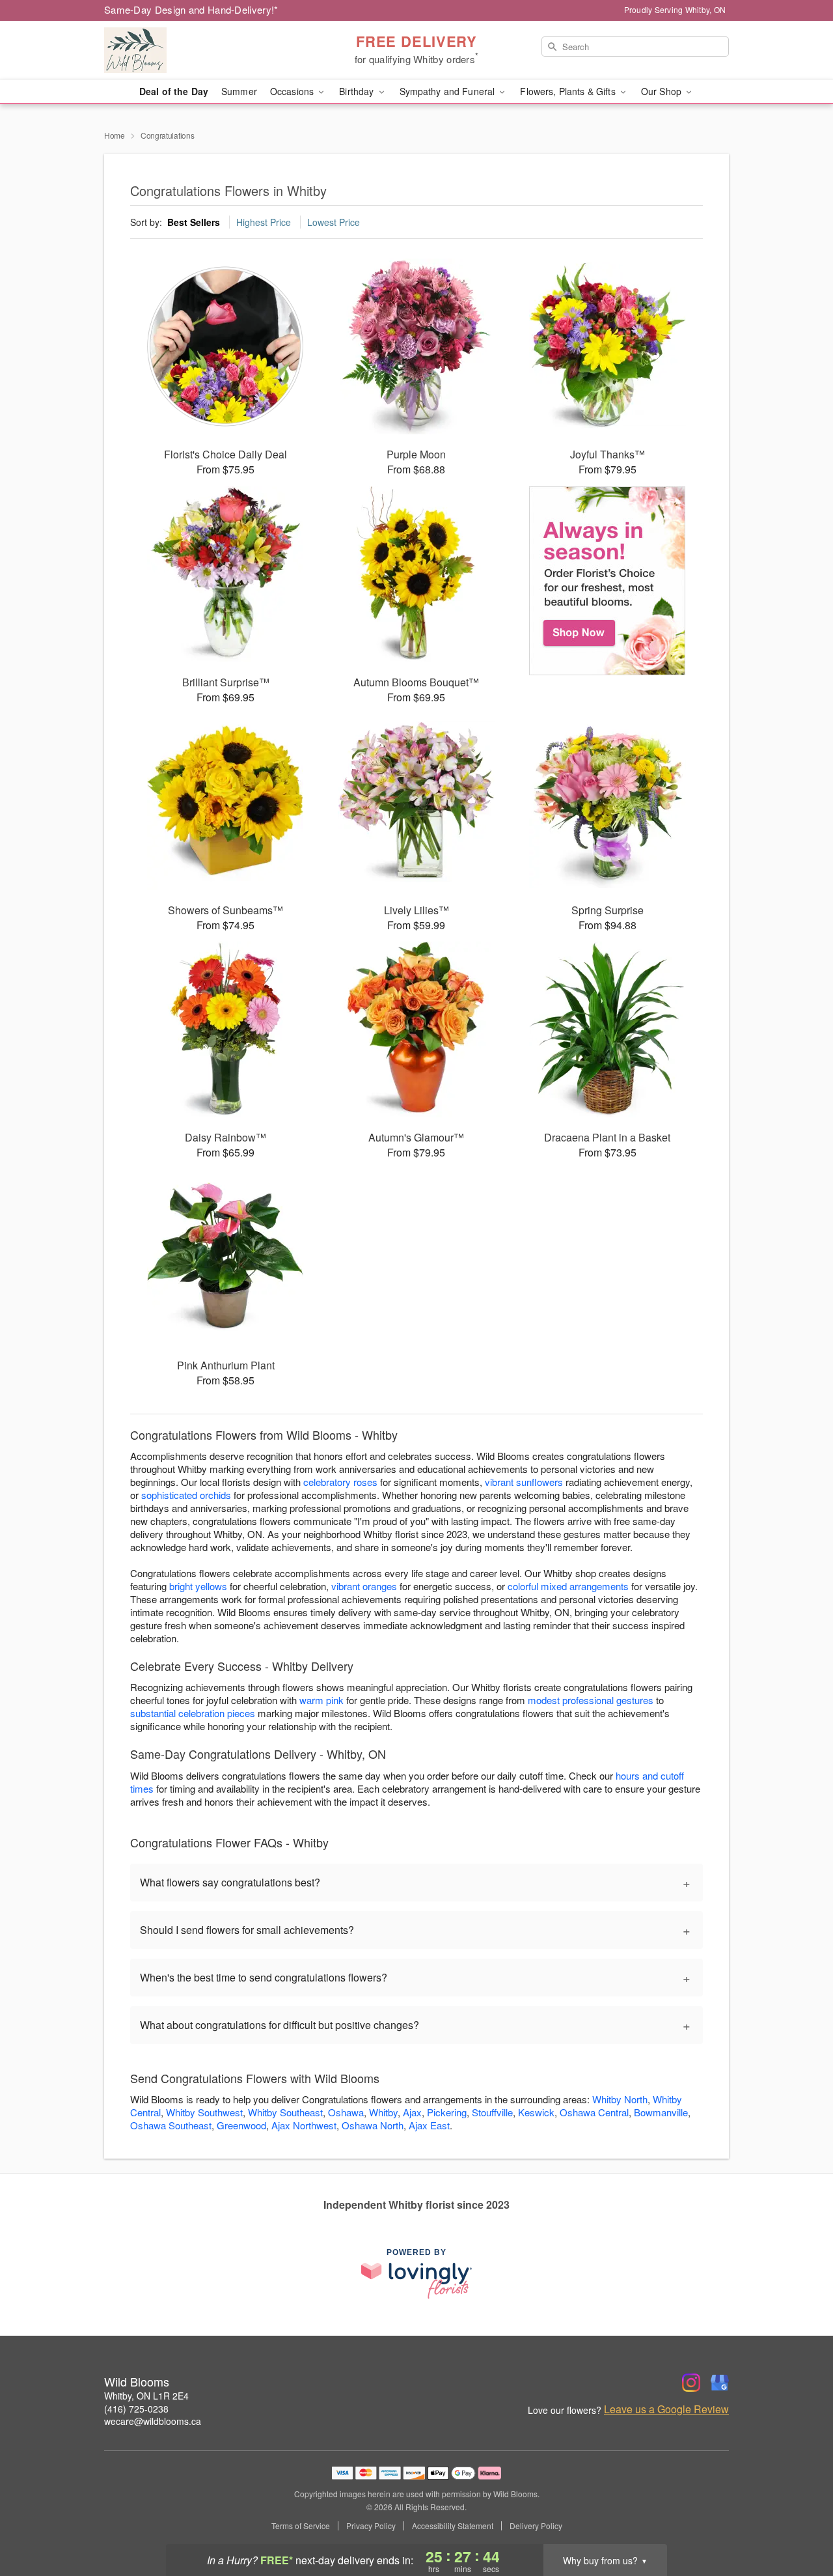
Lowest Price (334, 222)
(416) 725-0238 (136, 2409)
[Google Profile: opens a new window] (720, 2383)
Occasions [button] (293, 91)
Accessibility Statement (453, 2526)
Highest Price (264, 222)
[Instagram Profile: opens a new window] (691, 2383)
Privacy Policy (371, 2526)
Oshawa (346, 2112)
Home (115, 135)
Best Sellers (194, 222)
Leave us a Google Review (666, 2409)
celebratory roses (340, 1482)
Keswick (536, 2112)
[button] (799, 2521)
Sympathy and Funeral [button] (449, 91)
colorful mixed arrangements (568, 1586)
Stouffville (492, 2112)
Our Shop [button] (662, 91)
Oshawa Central (594, 2112)
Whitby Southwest (204, 2112)
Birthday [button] (358, 91)
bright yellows (198, 1586)
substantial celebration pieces (193, 1713)
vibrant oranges (364, 1586)
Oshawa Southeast (171, 2125)
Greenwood (241, 2125)
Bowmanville (661, 2112)
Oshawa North (373, 2125)
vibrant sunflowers (524, 1482)
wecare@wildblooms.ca (153, 2421)
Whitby (383, 2112)
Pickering (447, 2112)
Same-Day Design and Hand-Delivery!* (191, 9)
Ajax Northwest (304, 2125)
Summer (239, 91)
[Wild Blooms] (198, 50)
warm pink (321, 1700)
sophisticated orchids (186, 1495)
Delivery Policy (536, 2526)
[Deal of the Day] (608, 581)
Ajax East (429, 2125)
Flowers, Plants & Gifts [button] (569, 91)
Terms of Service (301, 2526)
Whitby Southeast (285, 2112)
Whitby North (620, 2099)
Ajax (412, 2112)
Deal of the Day (174, 91)
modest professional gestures (591, 1700)
